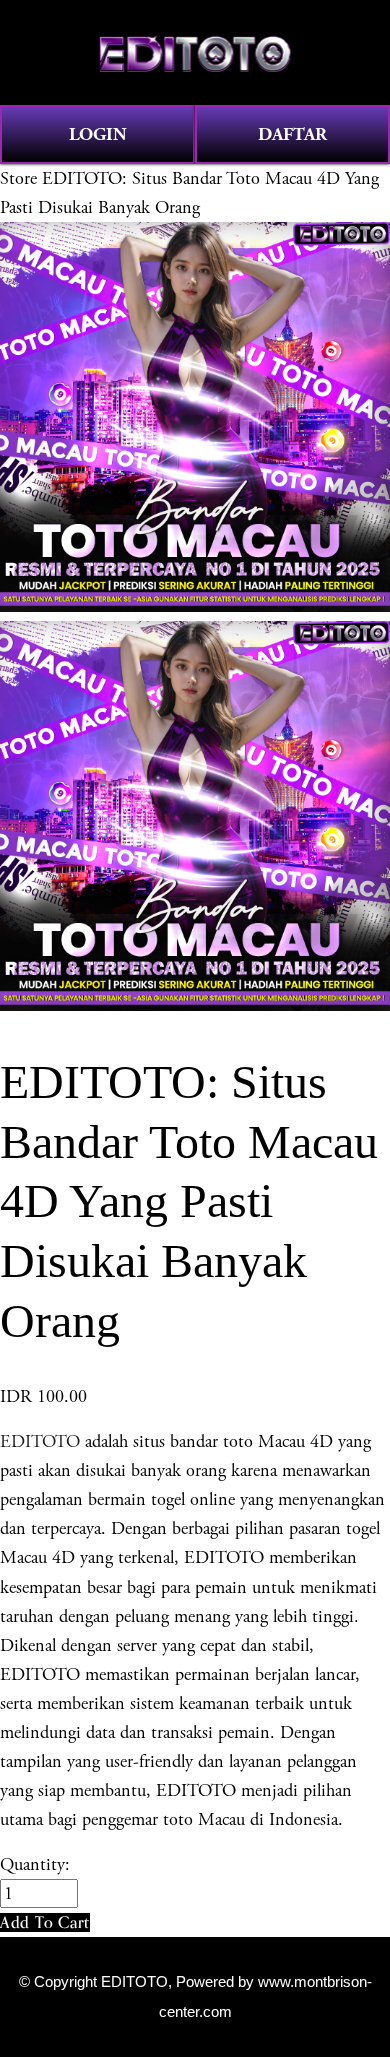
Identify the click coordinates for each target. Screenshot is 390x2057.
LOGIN (98, 134)
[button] (45, 1922)
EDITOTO (40, 1441)
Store (18, 178)
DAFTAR (292, 134)
